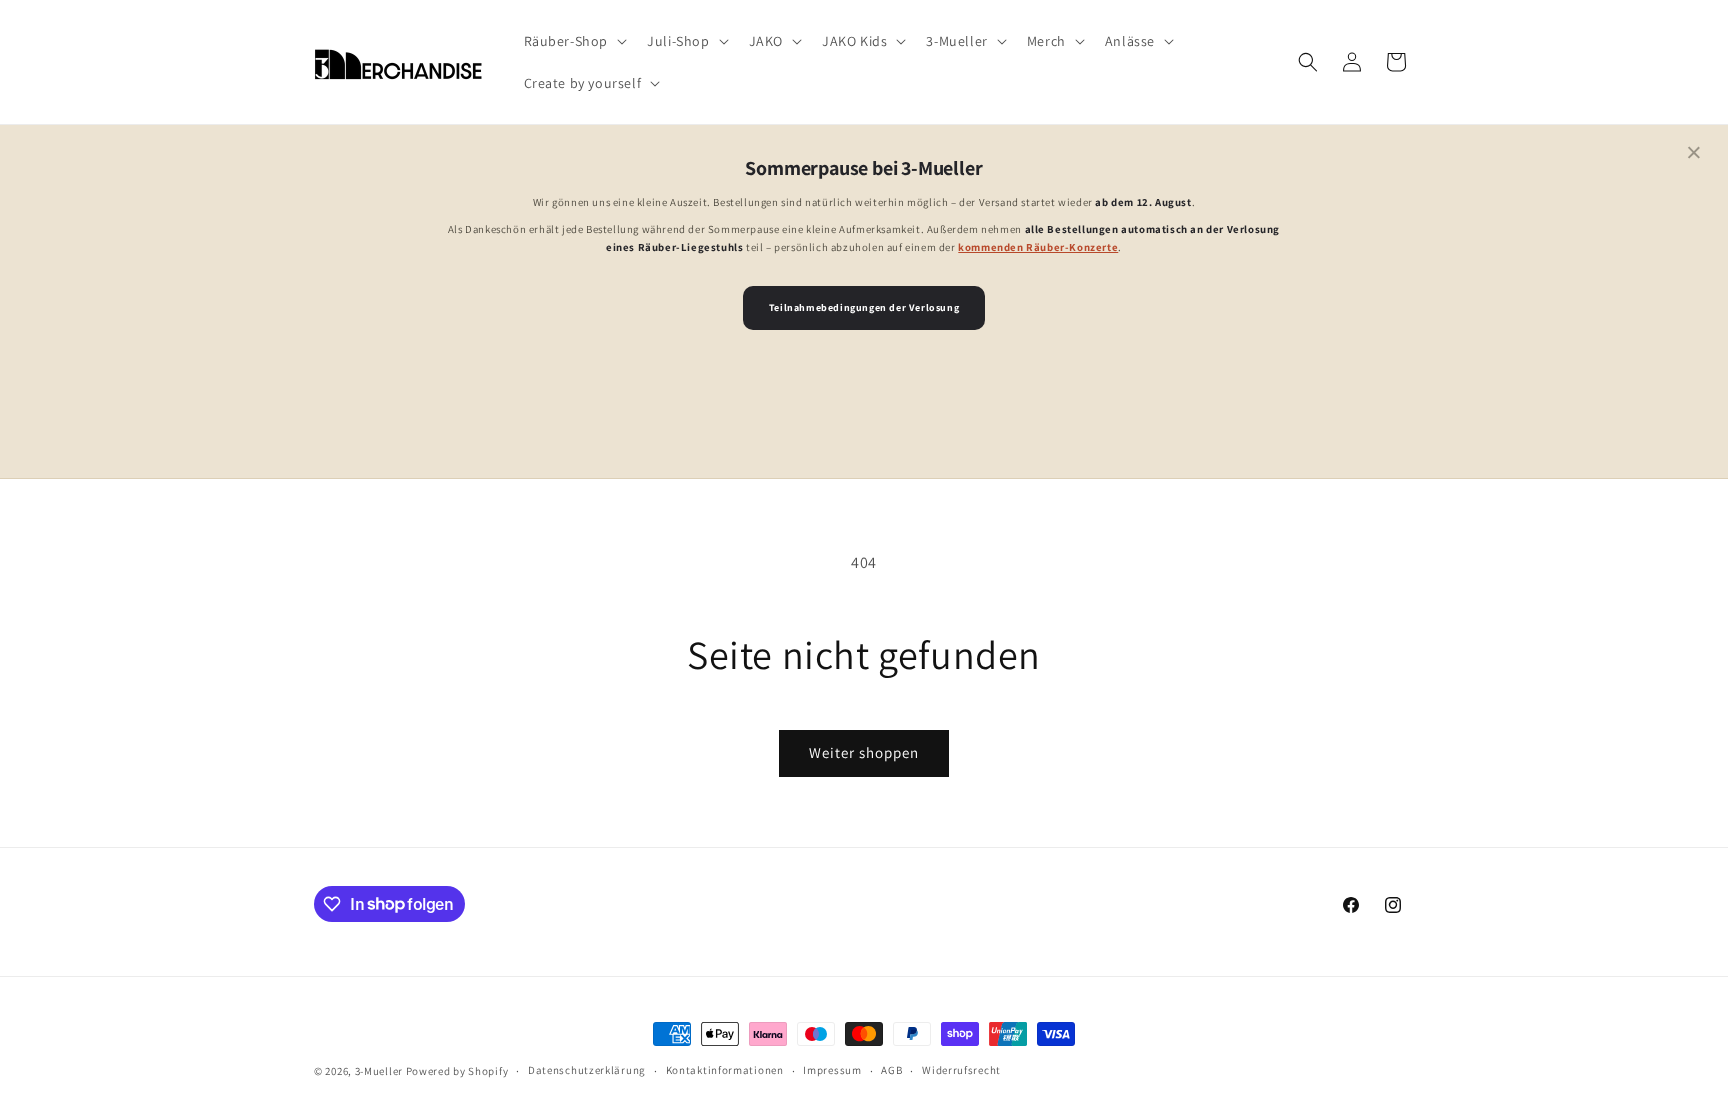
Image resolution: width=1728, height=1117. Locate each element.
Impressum (832, 1070)
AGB (891, 1070)
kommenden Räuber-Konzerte (1038, 247)
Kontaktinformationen (725, 1070)
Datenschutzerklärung (587, 1070)
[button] (574, 41)
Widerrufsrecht (961, 1070)
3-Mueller (379, 1071)
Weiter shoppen (864, 752)
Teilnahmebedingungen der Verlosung (864, 307)
